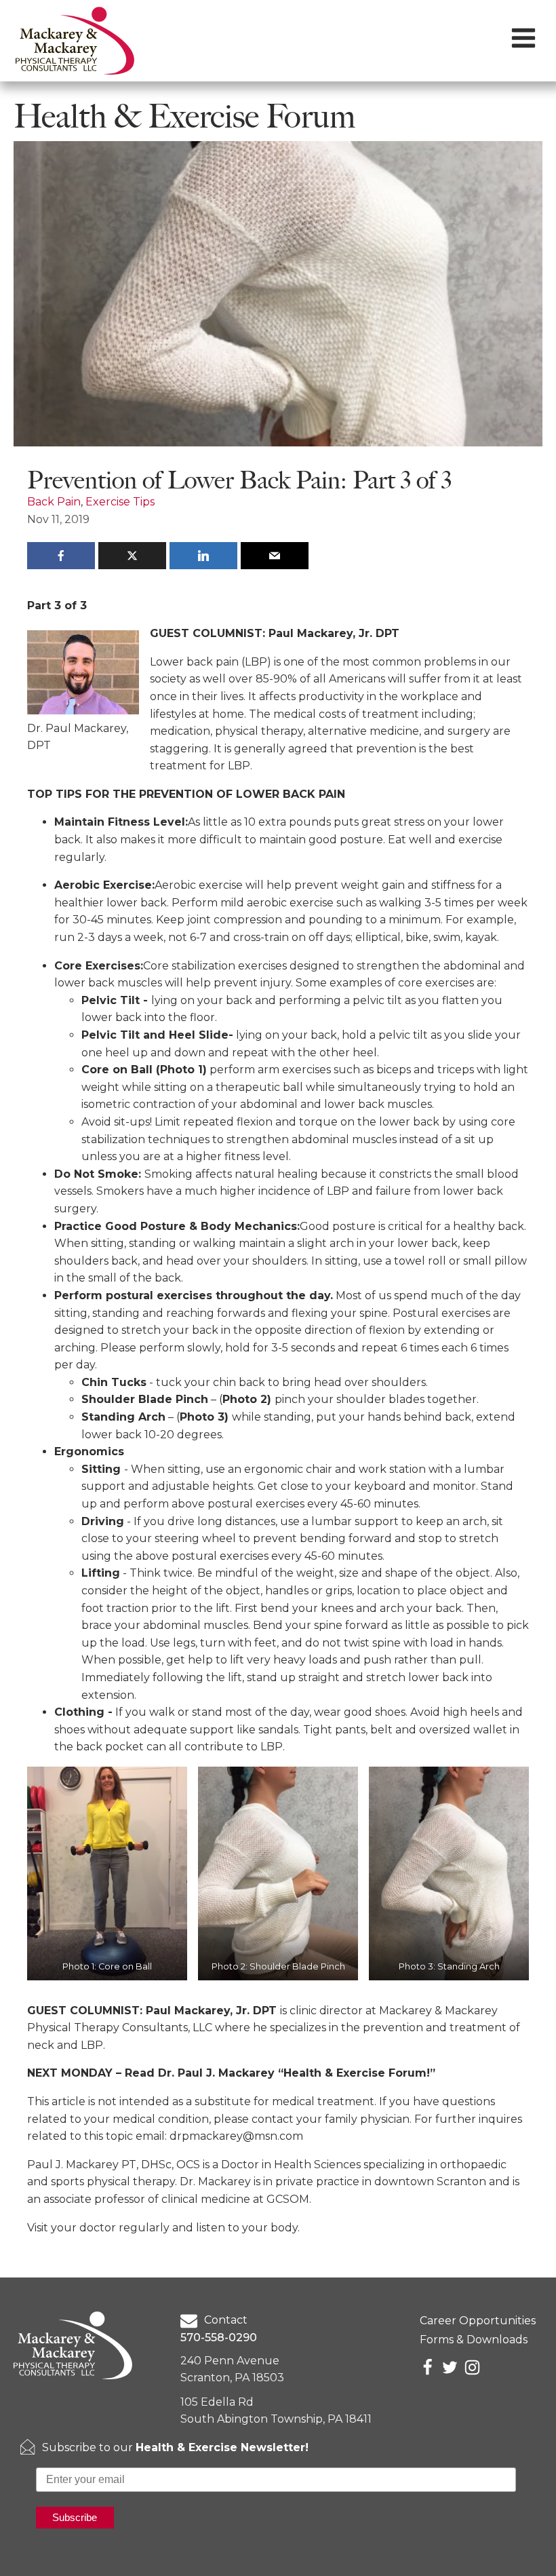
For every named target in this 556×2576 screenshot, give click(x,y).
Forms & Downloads (474, 2340)
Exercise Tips (120, 502)
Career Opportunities (478, 2321)
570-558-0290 (219, 2338)
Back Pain (54, 502)
